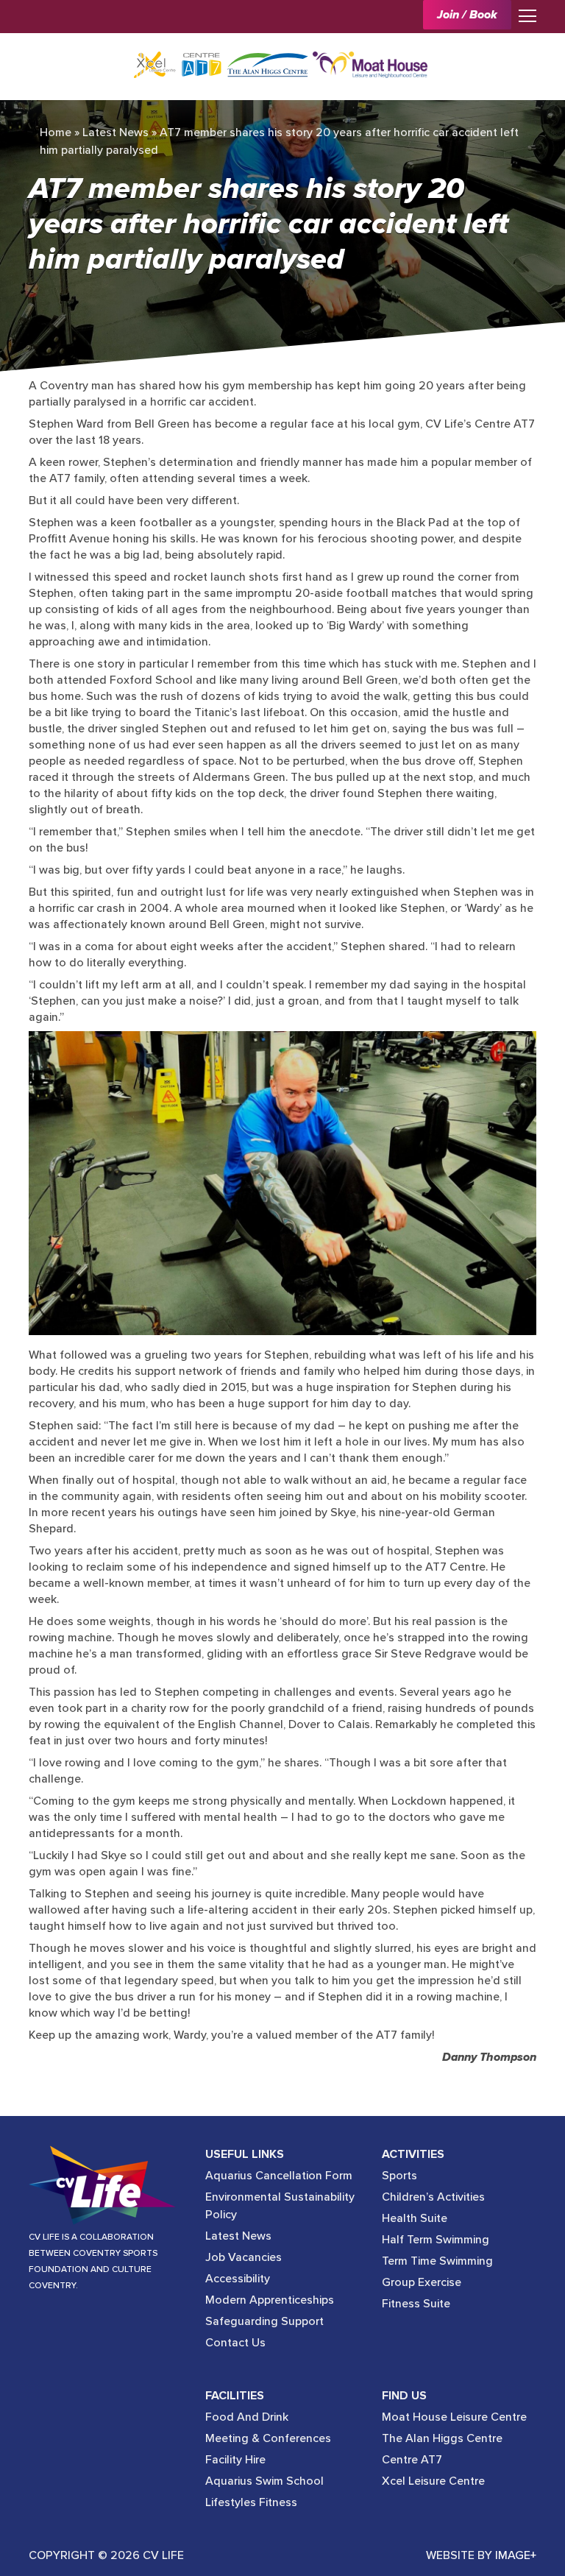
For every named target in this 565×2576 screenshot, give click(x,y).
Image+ (516, 2555)
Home (56, 132)
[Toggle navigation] (524, 15)
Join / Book (467, 15)
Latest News (116, 132)
